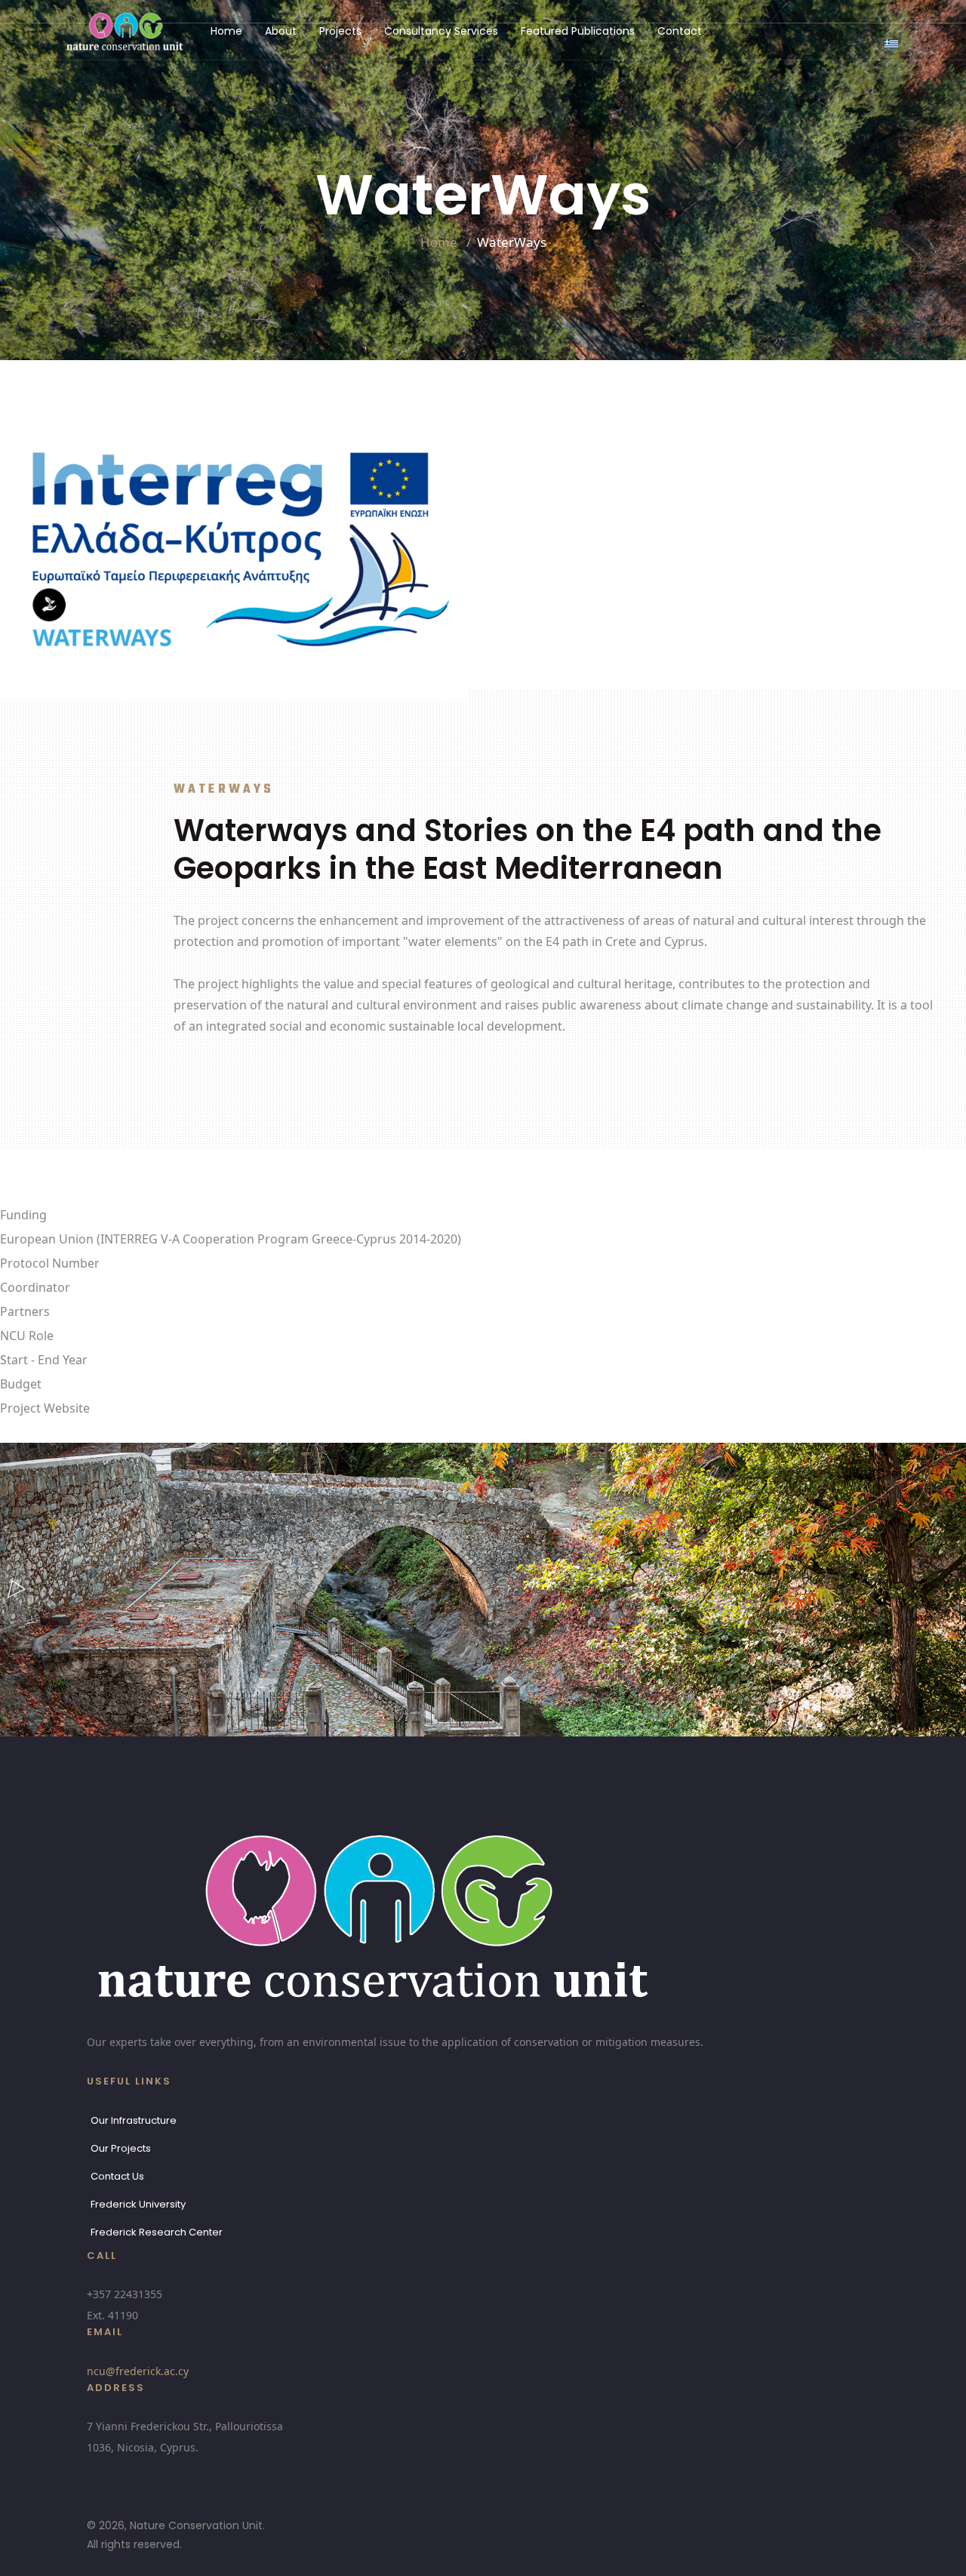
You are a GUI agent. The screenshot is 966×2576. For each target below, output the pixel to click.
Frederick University (138, 2204)
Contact (680, 31)
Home (226, 31)
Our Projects (121, 2148)
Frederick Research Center (157, 2232)
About (281, 31)
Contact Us (117, 2176)
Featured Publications (578, 31)
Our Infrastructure (134, 2120)
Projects (340, 31)
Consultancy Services (441, 31)
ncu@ (138, 2371)
